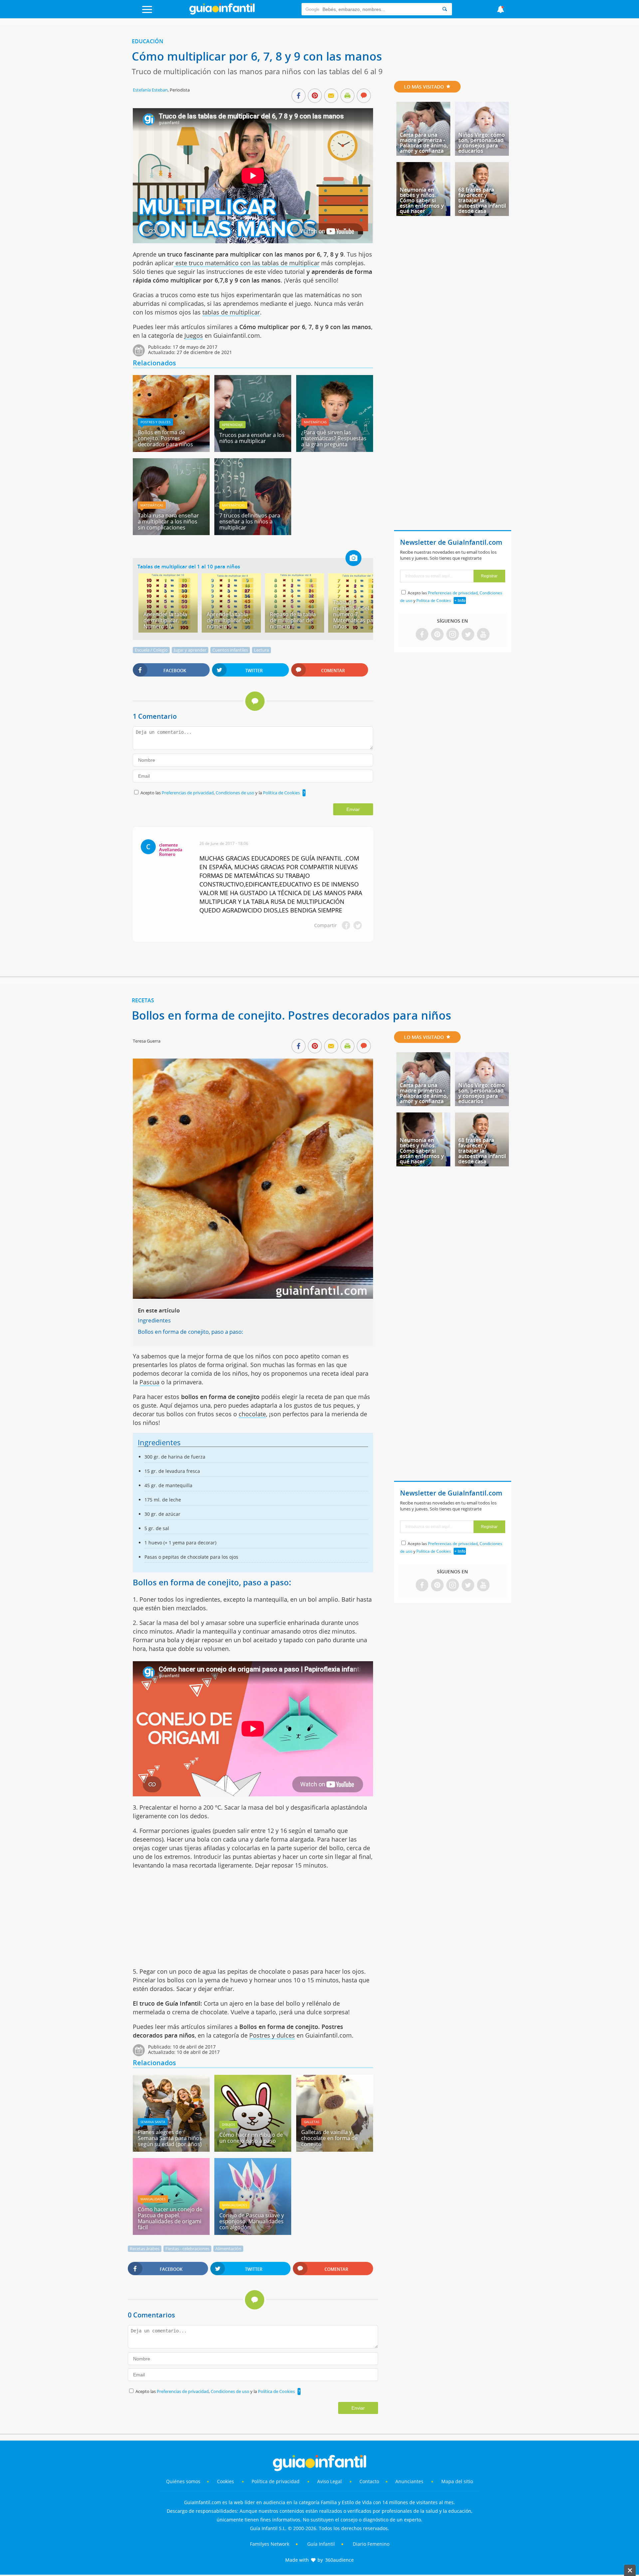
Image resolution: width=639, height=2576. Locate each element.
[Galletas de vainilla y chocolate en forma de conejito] (335, 2149)
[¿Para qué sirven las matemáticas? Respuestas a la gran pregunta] (335, 450)
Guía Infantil (321, 2544)
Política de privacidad (276, 2481)
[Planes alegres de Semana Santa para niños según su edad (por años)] (171, 2149)
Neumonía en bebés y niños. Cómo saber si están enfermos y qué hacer (422, 200)
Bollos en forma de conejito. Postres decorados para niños (165, 438)
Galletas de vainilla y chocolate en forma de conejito (329, 2138)
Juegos (194, 335)
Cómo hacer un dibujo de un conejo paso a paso (251, 2138)
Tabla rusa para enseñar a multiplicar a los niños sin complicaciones (168, 521)
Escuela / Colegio (151, 650)
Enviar (353, 809)
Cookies (226, 2481)
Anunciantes (409, 2481)
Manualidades (153, 2199)
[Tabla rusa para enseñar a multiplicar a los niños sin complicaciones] (171, 533)
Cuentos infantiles (230, 650)
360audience (339, 2560)
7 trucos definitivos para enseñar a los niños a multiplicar (250, 521)
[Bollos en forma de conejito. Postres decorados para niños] (171, 450)
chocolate (252, 1414)
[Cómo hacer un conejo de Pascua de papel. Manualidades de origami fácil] (171, 2233)
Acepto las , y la (220, 793)
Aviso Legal (329, 2481)
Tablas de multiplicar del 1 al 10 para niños (189, 566)
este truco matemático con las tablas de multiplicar (247, 263)
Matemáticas (315, 422)
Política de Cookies (281, 793)
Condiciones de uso (235, 793)
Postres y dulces (155, 422)
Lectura (261, 650)
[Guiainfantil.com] (222, 13)
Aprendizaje (232, 425)
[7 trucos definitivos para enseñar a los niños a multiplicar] (253, 533)
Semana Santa (153, 2122)
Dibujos (228, 2124)
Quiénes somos (183, 2481)
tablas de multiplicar (231, 312)
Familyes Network (270, 2544)
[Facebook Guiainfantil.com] (422, 635)
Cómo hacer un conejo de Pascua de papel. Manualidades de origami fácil (170, 2218)
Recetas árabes (145, 2249)
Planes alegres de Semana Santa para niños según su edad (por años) (170, 2138)
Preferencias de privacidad (188, 793)
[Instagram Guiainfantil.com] (453, 635)
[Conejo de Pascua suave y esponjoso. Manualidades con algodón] (253, 2233)
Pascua (149, 1382)
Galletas (312, 2122)
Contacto (369, 2481)
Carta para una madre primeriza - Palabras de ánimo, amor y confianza (424, 143)
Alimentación (228, 2249)
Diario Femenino (371, 2544)
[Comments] (364, 96)
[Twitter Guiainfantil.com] (468, 635)
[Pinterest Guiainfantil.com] (437, 635)
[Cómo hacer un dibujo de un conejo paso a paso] (253, 2149)
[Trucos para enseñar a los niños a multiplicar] (253, 450)
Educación (148, 41)
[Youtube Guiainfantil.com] (483, 635)
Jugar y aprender (190, 650)
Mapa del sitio (457, 2481)
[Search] (445, 9)
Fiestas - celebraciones (187, 2249)
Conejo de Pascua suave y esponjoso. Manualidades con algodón (252, 2221)
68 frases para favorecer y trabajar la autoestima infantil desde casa (482, 200)
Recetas (143, 1000)
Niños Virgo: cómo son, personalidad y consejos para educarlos (482, 143)
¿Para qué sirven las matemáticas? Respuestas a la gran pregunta (334, 438)
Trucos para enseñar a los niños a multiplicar (252, 438)
